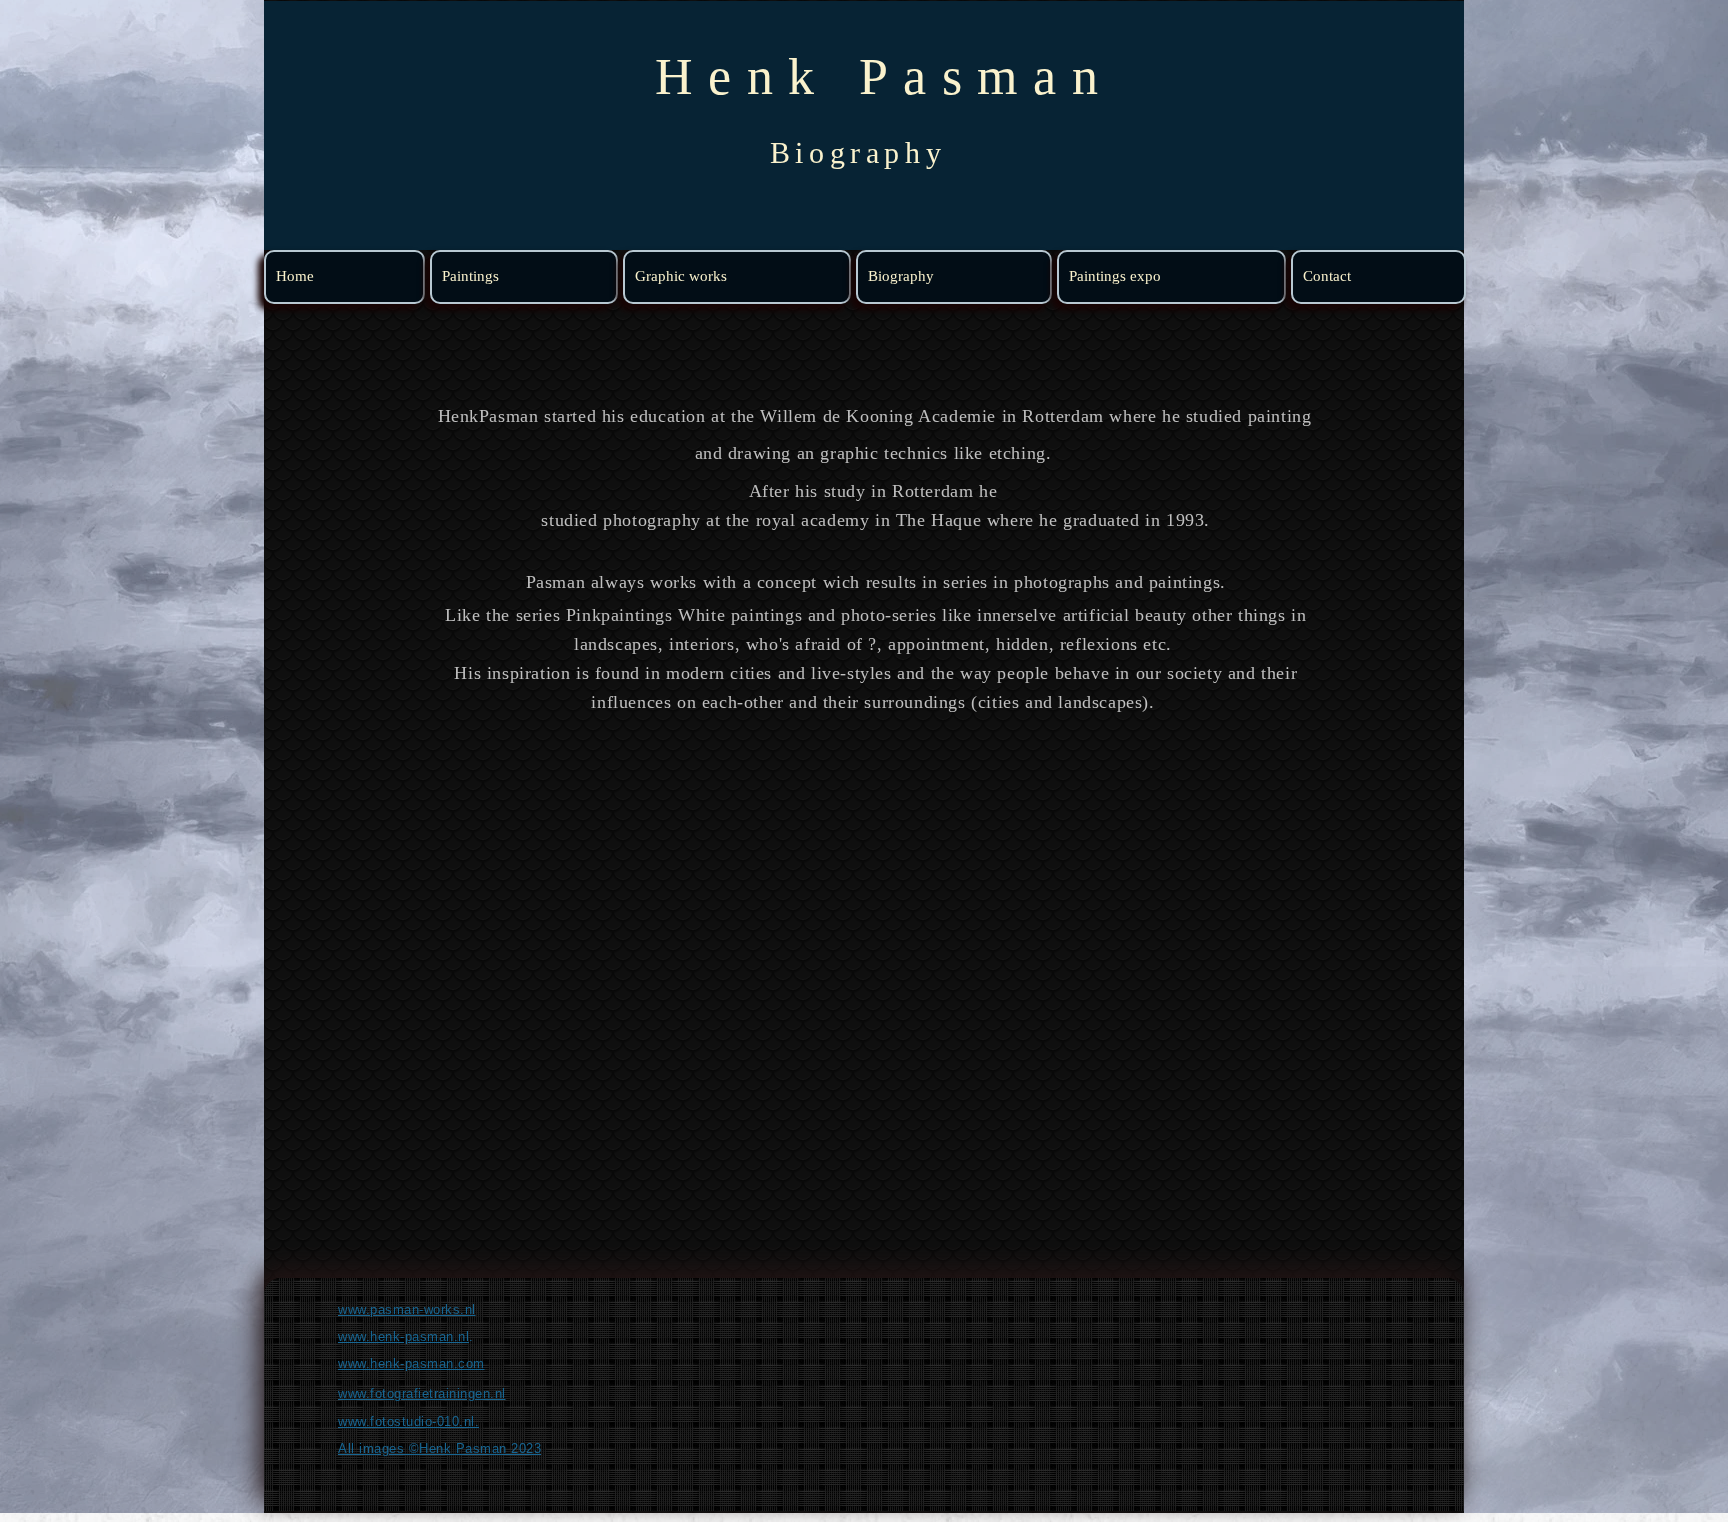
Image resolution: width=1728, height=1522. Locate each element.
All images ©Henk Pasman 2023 (439, 1448)
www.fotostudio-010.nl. (408, 1421)
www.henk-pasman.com (411, 1363)
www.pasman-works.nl (407, 1309)
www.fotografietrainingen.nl (422, 1393)
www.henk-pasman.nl (403, 1336)
